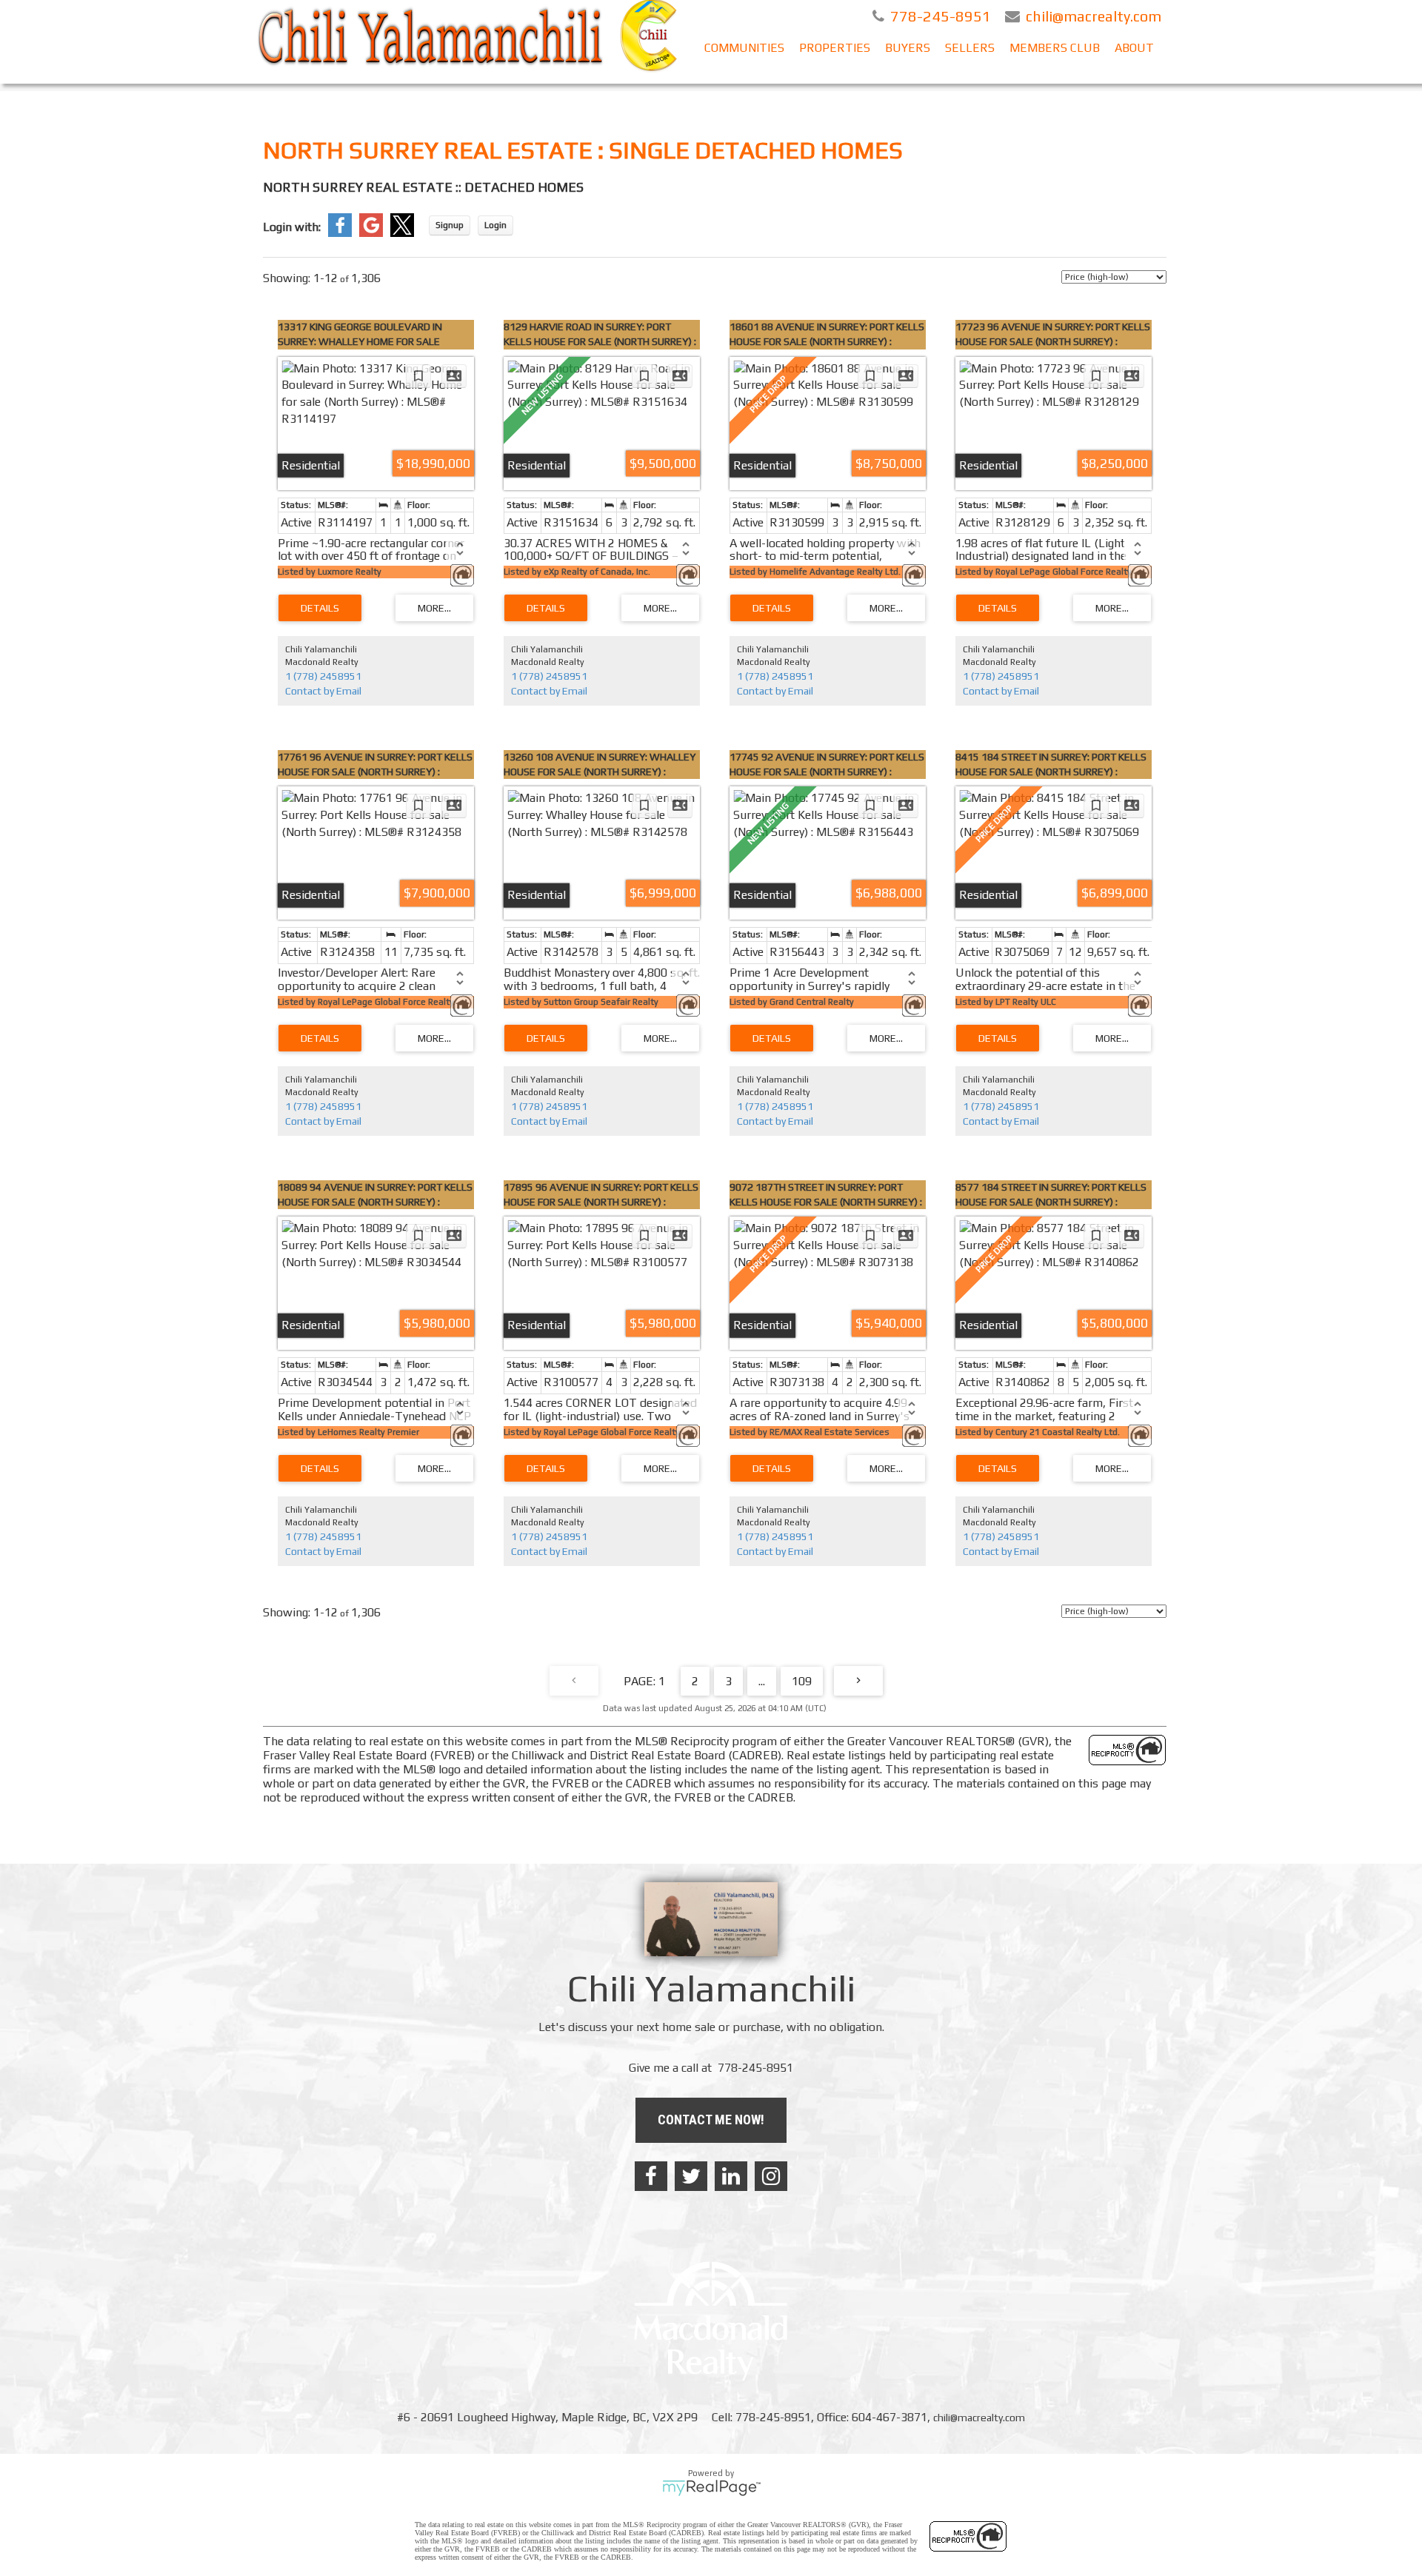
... (762, 1681)
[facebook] (651, 2176)
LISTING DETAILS (320, 608)
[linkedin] (731, 2176)
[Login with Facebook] (340, 233)
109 (802, 1681)
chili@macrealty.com (979, 2418)
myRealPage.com (711, 2488)
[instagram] (771, 2176)
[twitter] (691, 2176)
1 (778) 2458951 (323, 676)
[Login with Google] (371, 233)
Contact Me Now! (711, 2120)
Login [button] (495, 225)
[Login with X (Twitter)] (402, 233)
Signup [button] (450, 225)
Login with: (292, 227)
